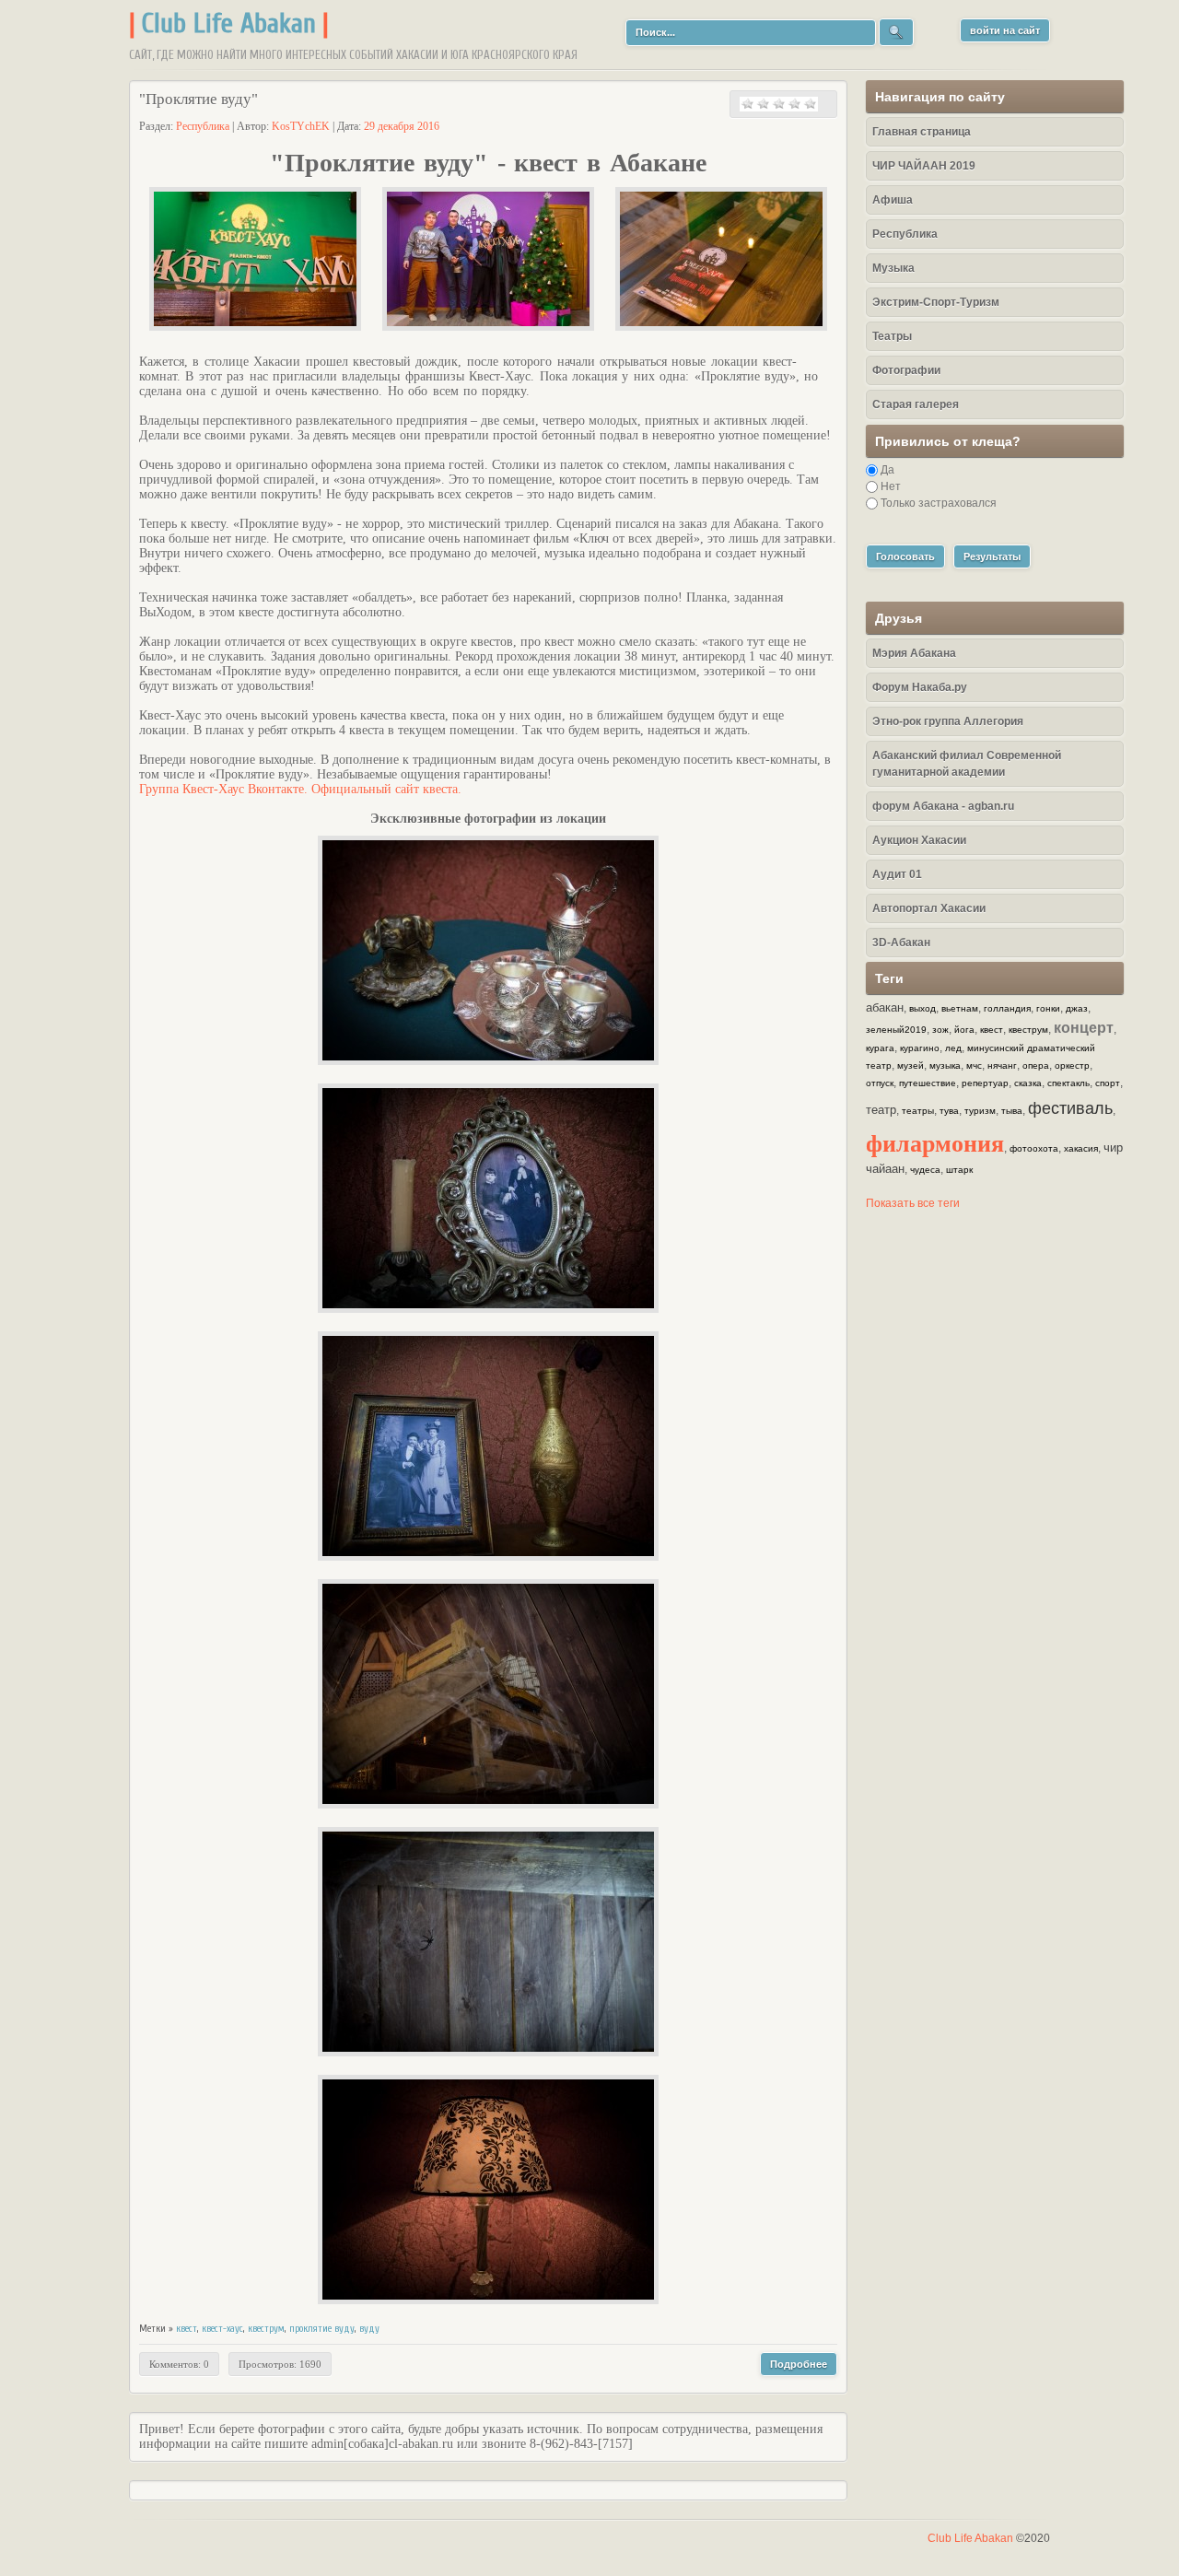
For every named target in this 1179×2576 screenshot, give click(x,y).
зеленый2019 (896, 1030)
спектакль (1068, 1083)
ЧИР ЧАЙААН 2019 (924, 166)
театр (881, 1110)
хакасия (1081, 1148)
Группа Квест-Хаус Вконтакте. (223, 789)
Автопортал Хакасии (929, 908)
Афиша (893, 200)
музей (911, 1066)
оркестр (1072, 1066)
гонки (1048, 1008)
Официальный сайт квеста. (386, 789)
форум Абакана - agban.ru (943, 806)
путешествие (928, 1083)
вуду (369, 2329)
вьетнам (960, 1008)
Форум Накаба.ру (920, 687)
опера (1036, 1066)
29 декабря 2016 (402, 126)
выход (922, 1008)
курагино (920, 1048)
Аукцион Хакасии (919, 840)
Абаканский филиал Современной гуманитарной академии (967, 764)
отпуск (880, 1083)
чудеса (925, 1170)
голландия (1007, 1008)
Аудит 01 (897, 874)
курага (880, 1048)
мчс (974, 1066)
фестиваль (1070, 1108)
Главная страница (922, 132)
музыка (945, 1066)
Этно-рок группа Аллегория (948, 721)
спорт (1108, 1083)
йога (964, 1030)
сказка (1028, 1083)
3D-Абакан (901, 943)
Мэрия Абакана (914, 653)
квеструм (266, 2329)
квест (187, 2329)
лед (953, 1048)
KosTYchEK (301, 126)
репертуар (985, 1083)
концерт (1084, 1028)
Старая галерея (916, 404)
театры (918, 1111)
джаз (1077, 1008)
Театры (892, 336)
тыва (1012, 1111)
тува (949, 1111)
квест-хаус (222, 2329)
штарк (959, 1170)
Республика (203, 126)
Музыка (893, 268)
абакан (885, 1007)
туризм (980, 1111)
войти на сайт (1005, 30)
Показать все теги (913, 1203)
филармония (935, 1142)
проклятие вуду (322, 2329)
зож (940, 1030)
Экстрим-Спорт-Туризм (936, 302)
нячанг (1002, 1066)
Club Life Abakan (229, 23)
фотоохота (1034, 1148)
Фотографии (906, 370)
